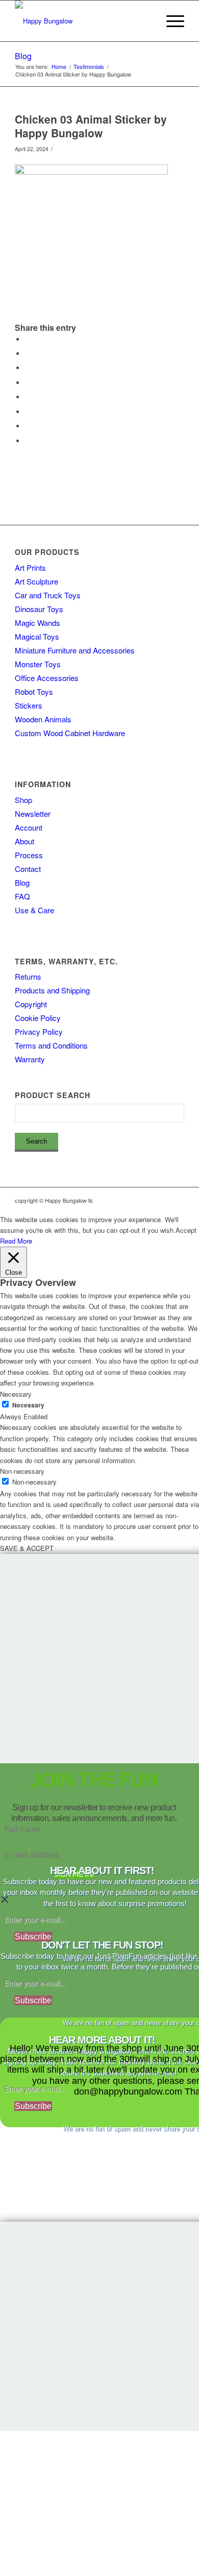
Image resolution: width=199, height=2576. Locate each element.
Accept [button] (186, 1230)
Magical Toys (37, 636)
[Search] (146, 21)
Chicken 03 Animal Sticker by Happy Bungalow (91, 126)
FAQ (22, 896)
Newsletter (33, 813)
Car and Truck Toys (48, 595)
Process (29, 855)
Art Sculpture (36, 581)
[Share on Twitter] (28, 354)
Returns (28, 976)
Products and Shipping (52, 990)
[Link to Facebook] (146, 1200)
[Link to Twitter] (161, 1200)
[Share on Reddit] (28, 426)
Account (29, 827)
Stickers (29, 705)
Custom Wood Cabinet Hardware (70, 733)
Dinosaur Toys (39, 609)
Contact (28, 869)
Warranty (30, 1059)
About (24, 841)
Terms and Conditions (51, 1045)
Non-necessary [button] (22, 1471)
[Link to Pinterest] (177, 1200)
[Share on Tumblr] (28, 397)
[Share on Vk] (28, 412)
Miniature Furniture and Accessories (75, 650)
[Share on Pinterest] (28, 368)
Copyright (31, 1004)
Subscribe (33, 1937)
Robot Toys (34, 691)
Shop (23, 800)
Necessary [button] (16, 1394)
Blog (23, 56)
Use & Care (34, 910)
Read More (16, 1241)
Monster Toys (38, 664)
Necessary (28, 1405)
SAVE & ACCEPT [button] (27, 1548)
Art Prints (30, 567)
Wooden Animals (43, 719)
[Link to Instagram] (131, 1200)
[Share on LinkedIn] (28, 383)
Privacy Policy (39, 1031)
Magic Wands (38, 623)
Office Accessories (47, 678)
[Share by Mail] (28, 441)
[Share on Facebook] (28, 339)
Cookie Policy (38, 1018)
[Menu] (170, 21)
